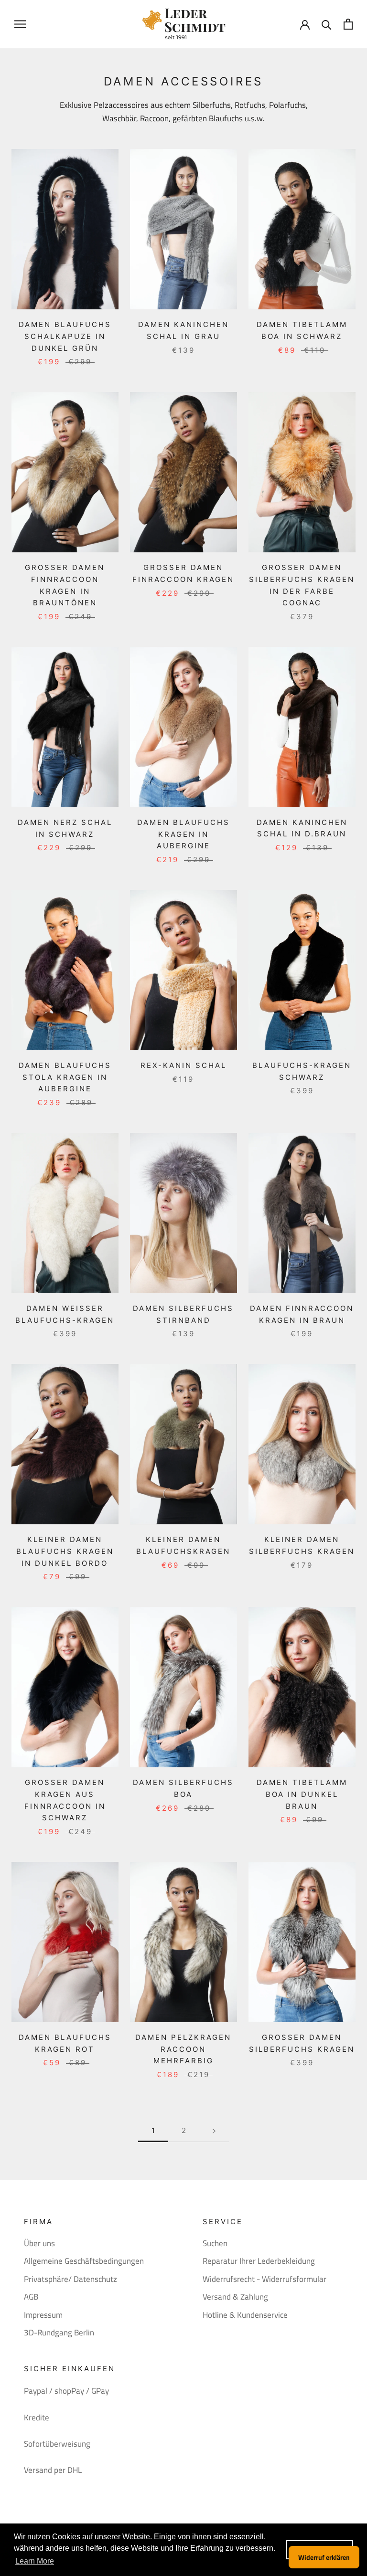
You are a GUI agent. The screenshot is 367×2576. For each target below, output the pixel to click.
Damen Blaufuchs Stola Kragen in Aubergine (65, 1077)
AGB (31, 2297)
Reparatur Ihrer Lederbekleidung (259, 2261)
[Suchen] (327, 24)
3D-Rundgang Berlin (59, 2333)
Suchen (215, 2243)
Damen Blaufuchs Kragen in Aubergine (183, 834)
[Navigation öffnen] (20, 24)
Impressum (43, 2315)
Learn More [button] (35, 2561)
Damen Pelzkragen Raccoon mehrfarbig (183, 2049)
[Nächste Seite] (214, 2131)
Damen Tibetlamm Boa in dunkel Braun (302, 1794)
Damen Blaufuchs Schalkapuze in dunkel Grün (65, 336)
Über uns (39, 2243)
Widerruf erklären (324, 2557)
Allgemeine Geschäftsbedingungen (84, 2261)
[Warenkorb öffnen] (348, 24)
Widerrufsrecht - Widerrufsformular (264, 2279)
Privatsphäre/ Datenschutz (70, 2279)
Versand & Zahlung (235, 2297)
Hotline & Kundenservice (245, 2315)
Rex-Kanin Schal (183, 1065)
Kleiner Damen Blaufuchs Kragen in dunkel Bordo (65, 1551)
